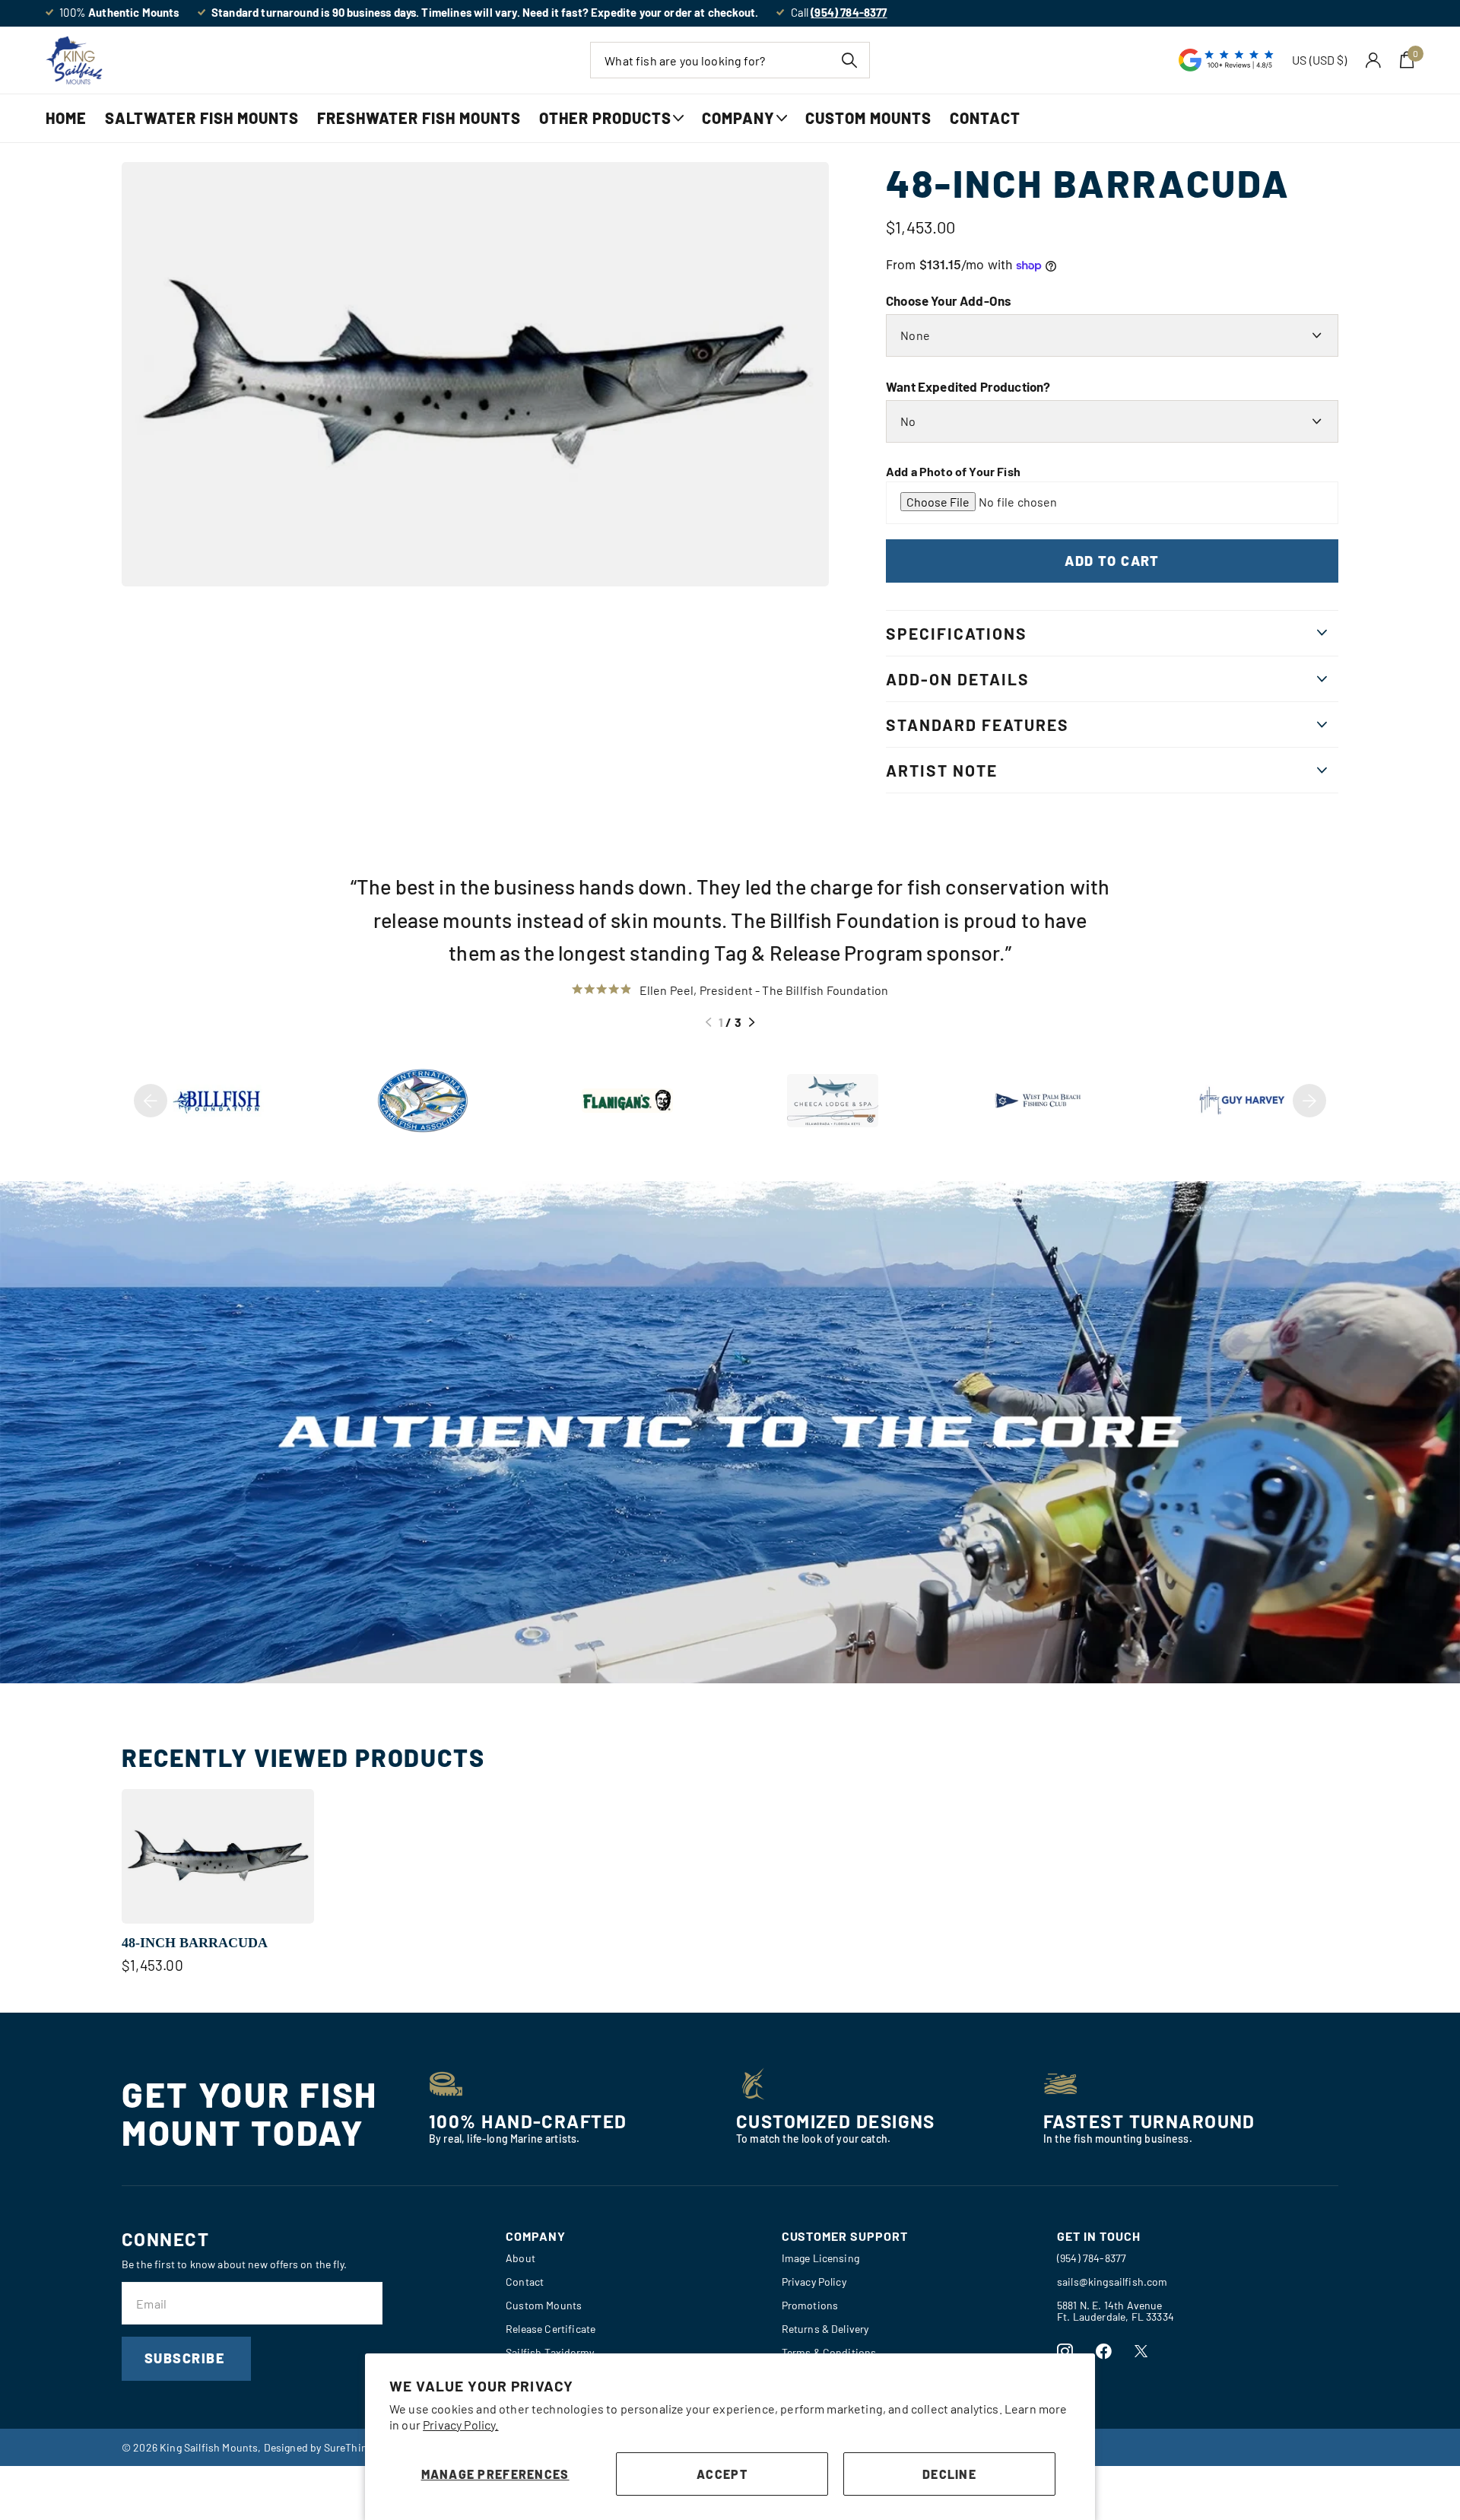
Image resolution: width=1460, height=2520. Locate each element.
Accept (722, 2474)
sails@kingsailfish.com (1112, 2282)
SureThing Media (363, 2447)
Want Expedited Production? (968, 386)
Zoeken (849, 60)
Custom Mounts (868, 118)
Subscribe (186, 2358)
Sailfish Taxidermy (550, 2352)
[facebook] (1104, 2352)
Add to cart (1112, 561)
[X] (1141, 2351)
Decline (949, 2474)
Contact (985, 118)
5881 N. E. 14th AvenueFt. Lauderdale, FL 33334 (1116, 2311)
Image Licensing (820, 2258)
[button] (708, 1022)
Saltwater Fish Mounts (202, 118)
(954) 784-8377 (1092, 2258)
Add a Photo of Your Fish (953, 471)
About (521, 2258)
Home (66, 118)
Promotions (810, 2305)
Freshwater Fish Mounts (419, 118)
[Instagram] (1065, 2352)
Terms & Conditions (829, 2352)
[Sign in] (1374, 60)
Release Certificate (551, 2329)
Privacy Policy (814, 2282)
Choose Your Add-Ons (949, 300)
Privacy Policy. (460, 2425)
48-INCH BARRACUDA (195, 1943)
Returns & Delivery (825, 2329)
